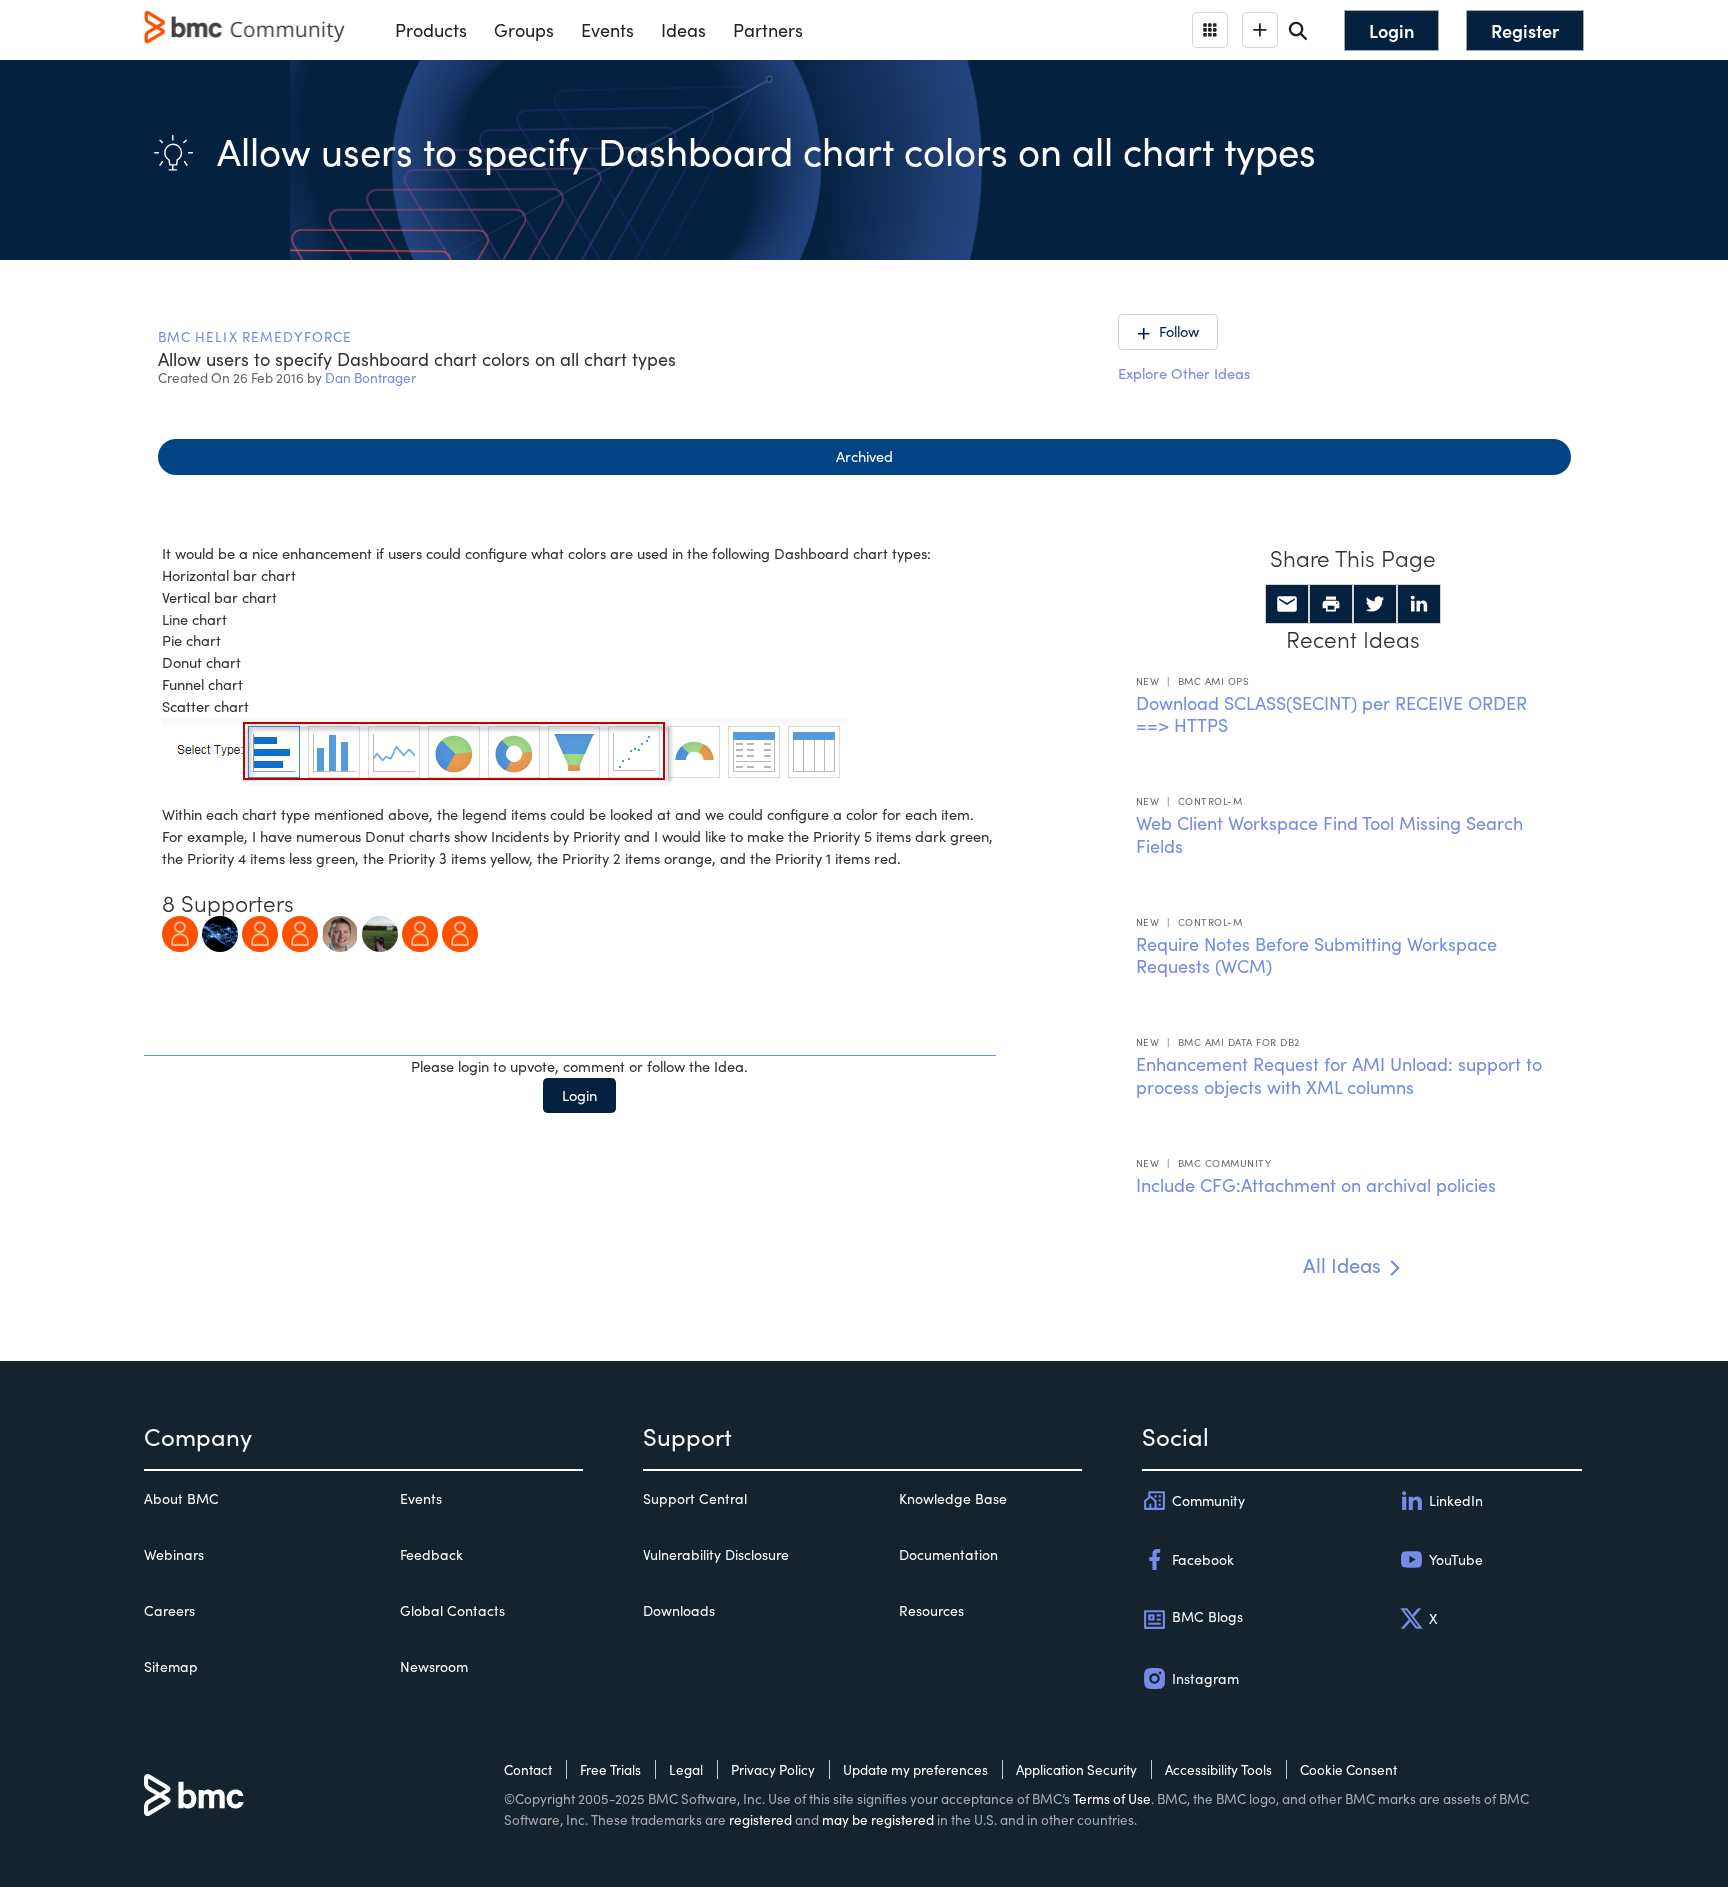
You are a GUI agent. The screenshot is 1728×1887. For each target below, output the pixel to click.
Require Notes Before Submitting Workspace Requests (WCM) (1316, 955)
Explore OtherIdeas (1184, 373)
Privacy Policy (773, 1769)
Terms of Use (1112, 1798)
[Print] (1331, 604)
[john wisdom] (380, 931)
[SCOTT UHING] (460, 931)
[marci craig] (420, 931)
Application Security (1076, 1769)
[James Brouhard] (260, 931)
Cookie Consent (1348, 1769)
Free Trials (610, 1769)
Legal (686, 1769)
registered (760, 1819)
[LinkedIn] (1419, 604)
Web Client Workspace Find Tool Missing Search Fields (1329, 834)
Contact (528, 1769)
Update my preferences (915, 1769)
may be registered (878, 1819)
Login (579, 1095)
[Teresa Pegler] (220, 931)
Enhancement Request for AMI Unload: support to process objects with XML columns (1339, 1075)
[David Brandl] (300, 931)
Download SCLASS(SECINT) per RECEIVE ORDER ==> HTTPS (1331, 714)
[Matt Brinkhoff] (180, 931)
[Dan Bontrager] (340, 931)
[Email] (1287, 604)
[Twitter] (1375, 604)
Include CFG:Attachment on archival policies (1316, 1185)
